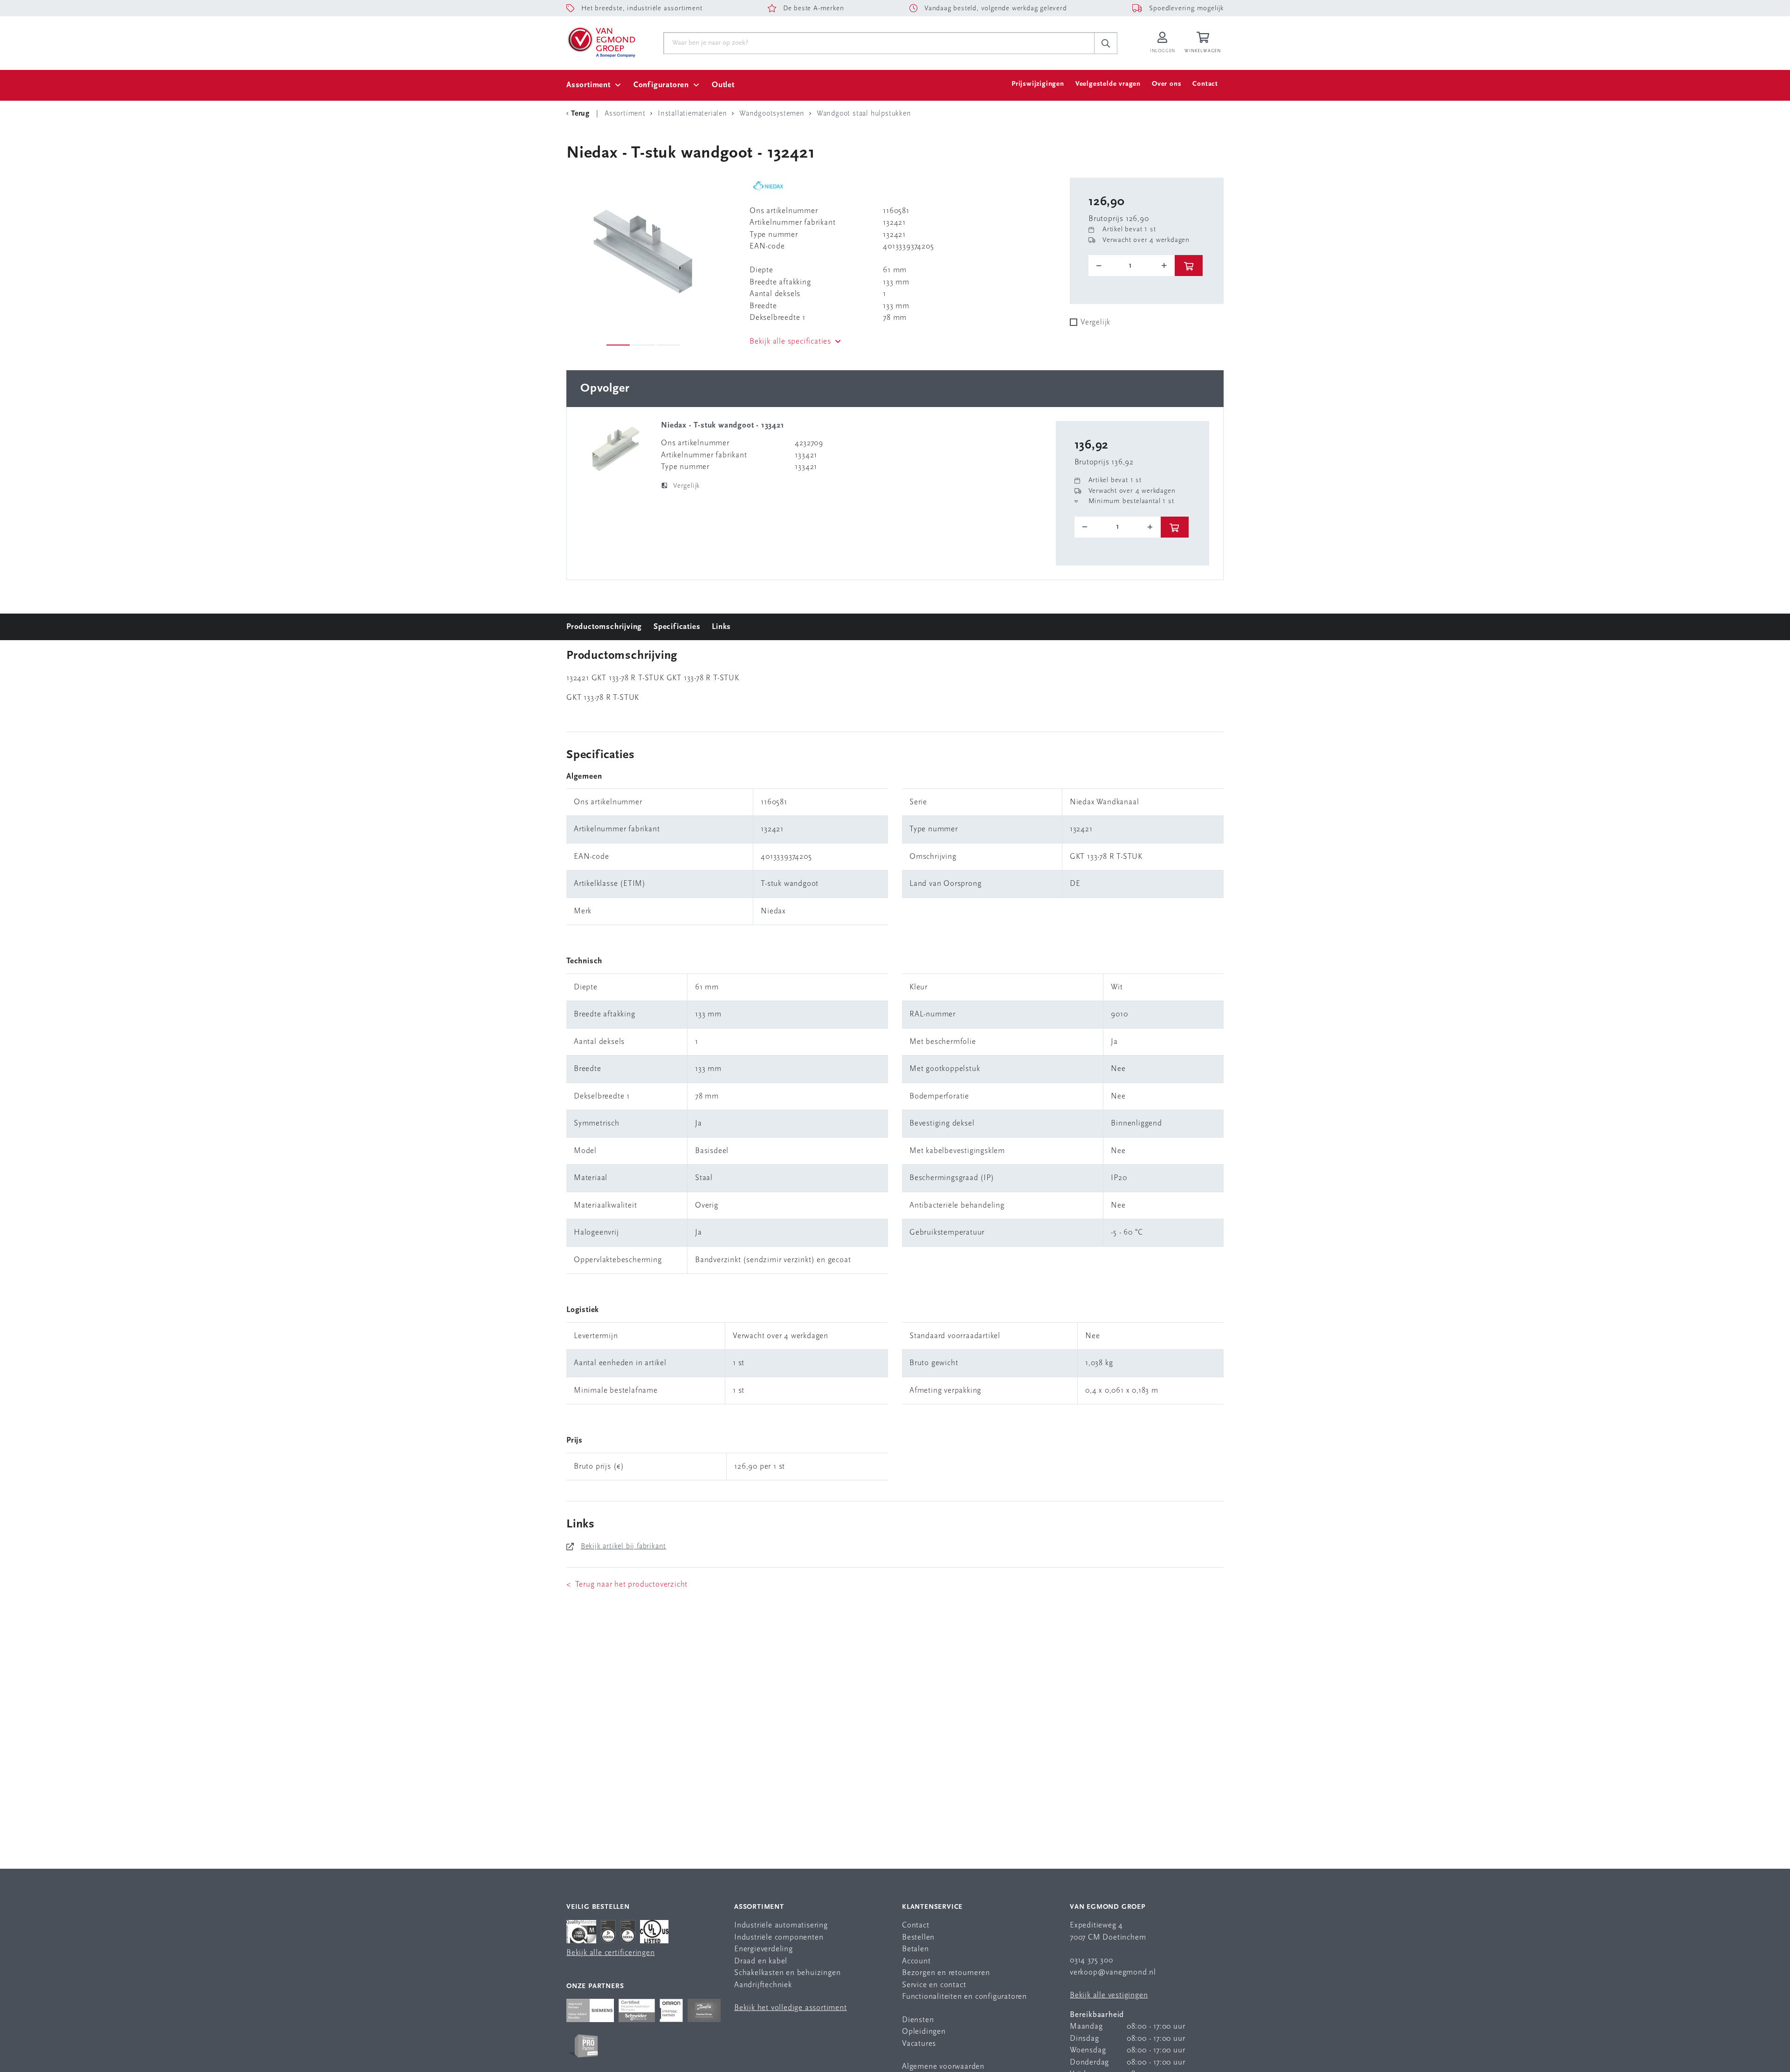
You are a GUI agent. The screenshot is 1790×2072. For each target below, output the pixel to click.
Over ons (1167, 84)
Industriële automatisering (781, 1925)
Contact (1205, 84)
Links (721, 627)
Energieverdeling (764, 1949)
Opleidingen (924, 2032)
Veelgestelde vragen (1108, 84)
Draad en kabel (761, 1961)
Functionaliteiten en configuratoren (964, 1997)
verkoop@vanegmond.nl (1113, 1972)
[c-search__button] (1106, 43)
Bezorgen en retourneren (946, 1973)
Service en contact (934, 1985)
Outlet (723, 85)
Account (916, 1961)
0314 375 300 (1091, 1960)
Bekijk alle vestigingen (1109, 1995)
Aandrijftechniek (763, 1985)
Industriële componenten (779, 1937)
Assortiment (589, 85)
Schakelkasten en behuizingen (787, 1973)
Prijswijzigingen (1038, 84)
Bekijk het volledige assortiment (791, 2008)
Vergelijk (1095, 322)
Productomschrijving (604, 627)
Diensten (918, 2020)
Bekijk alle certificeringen (611, 1953)
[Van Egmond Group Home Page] (601, 41)
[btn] (1189, 266)
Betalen (916, 1949)
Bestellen (918, 1937)
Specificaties (677, 627)
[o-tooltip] (1132, 266)
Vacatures (919, 2044)
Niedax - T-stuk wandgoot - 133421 (723, 425)
